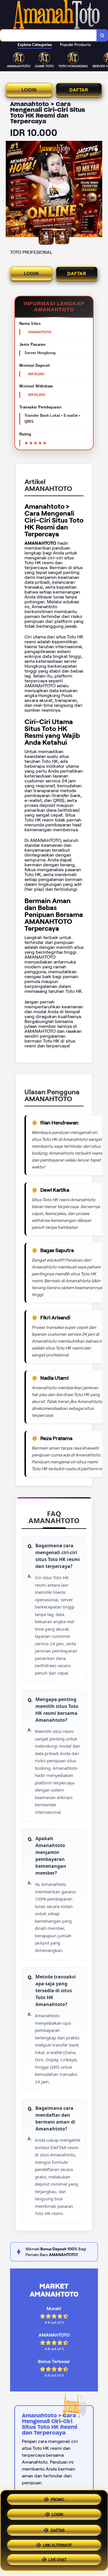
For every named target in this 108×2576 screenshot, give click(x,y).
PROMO (57, 2499)
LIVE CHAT (57, 2559)
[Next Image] (98, 190)
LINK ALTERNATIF (57, 2543)
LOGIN (29, 90)
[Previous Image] (10, 190)
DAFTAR (79, 90)
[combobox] (48, 35)
